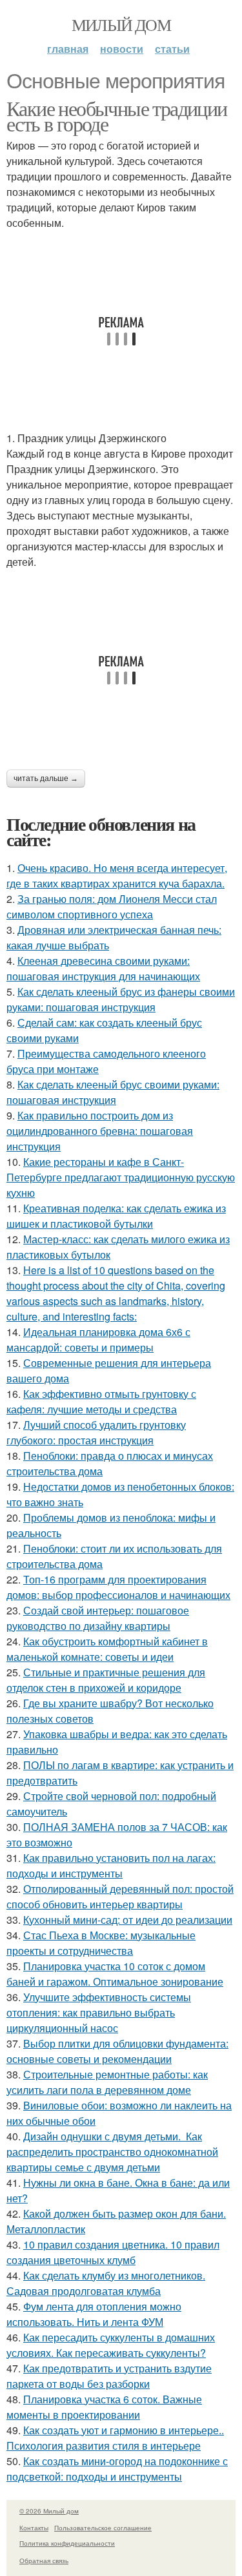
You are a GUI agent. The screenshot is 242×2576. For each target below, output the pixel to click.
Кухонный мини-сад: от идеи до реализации (128, 1920)
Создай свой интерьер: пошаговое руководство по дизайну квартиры (98, 1618)
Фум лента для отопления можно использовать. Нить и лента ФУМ (94, 2314)
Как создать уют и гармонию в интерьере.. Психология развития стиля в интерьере (115, 2438)
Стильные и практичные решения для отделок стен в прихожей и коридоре (106, 1680)
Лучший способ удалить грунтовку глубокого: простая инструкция (96, 1432)
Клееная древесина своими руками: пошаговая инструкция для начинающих (103, 968)
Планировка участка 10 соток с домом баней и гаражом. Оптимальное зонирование (115, 1974)
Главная (68, 49)
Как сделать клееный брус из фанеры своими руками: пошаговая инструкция (121, 999)
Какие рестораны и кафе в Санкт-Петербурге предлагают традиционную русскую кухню (121, 1177)
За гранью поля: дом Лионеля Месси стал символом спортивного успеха (112, 906)
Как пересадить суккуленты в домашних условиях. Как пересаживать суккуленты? (111, 2345)
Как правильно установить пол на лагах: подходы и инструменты (111, 1865)
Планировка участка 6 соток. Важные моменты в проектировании (104, 2407)
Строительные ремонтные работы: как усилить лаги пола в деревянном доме (107, 2082)
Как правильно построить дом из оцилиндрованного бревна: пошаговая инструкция (100, 1131)
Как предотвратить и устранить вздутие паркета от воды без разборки (109, 2376)
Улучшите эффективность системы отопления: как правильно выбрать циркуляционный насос (99, 2012)
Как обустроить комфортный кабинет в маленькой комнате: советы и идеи (107, 1649)
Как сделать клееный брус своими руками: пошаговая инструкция (113, 1092)
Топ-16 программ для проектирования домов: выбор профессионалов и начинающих (118, 1587)
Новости (122, 49)
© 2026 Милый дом (49, 2511)
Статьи (172, 49)
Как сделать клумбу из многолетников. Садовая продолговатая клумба (106, 2283)
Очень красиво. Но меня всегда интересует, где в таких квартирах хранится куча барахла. (117, 876)
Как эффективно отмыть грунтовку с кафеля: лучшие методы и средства (101, 1401)
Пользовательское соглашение (103, 2528)
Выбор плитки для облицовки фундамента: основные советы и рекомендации (117, 2051)
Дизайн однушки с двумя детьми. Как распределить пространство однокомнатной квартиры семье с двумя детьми (112, 2152)
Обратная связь (44, 2561)
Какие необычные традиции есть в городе (117, 116)
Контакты (34, 2528)
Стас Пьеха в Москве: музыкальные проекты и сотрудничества (101, 1943)
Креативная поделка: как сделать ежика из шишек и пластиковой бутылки (116, 1216)
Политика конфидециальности (67, 2543)
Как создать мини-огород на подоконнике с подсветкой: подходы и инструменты (117, 2469)
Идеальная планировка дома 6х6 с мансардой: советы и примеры (98, 1340)
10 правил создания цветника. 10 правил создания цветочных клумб (113, 2252)
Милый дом (121, 24)
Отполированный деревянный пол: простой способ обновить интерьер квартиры (120, 1896)
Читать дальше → (46, 779)
